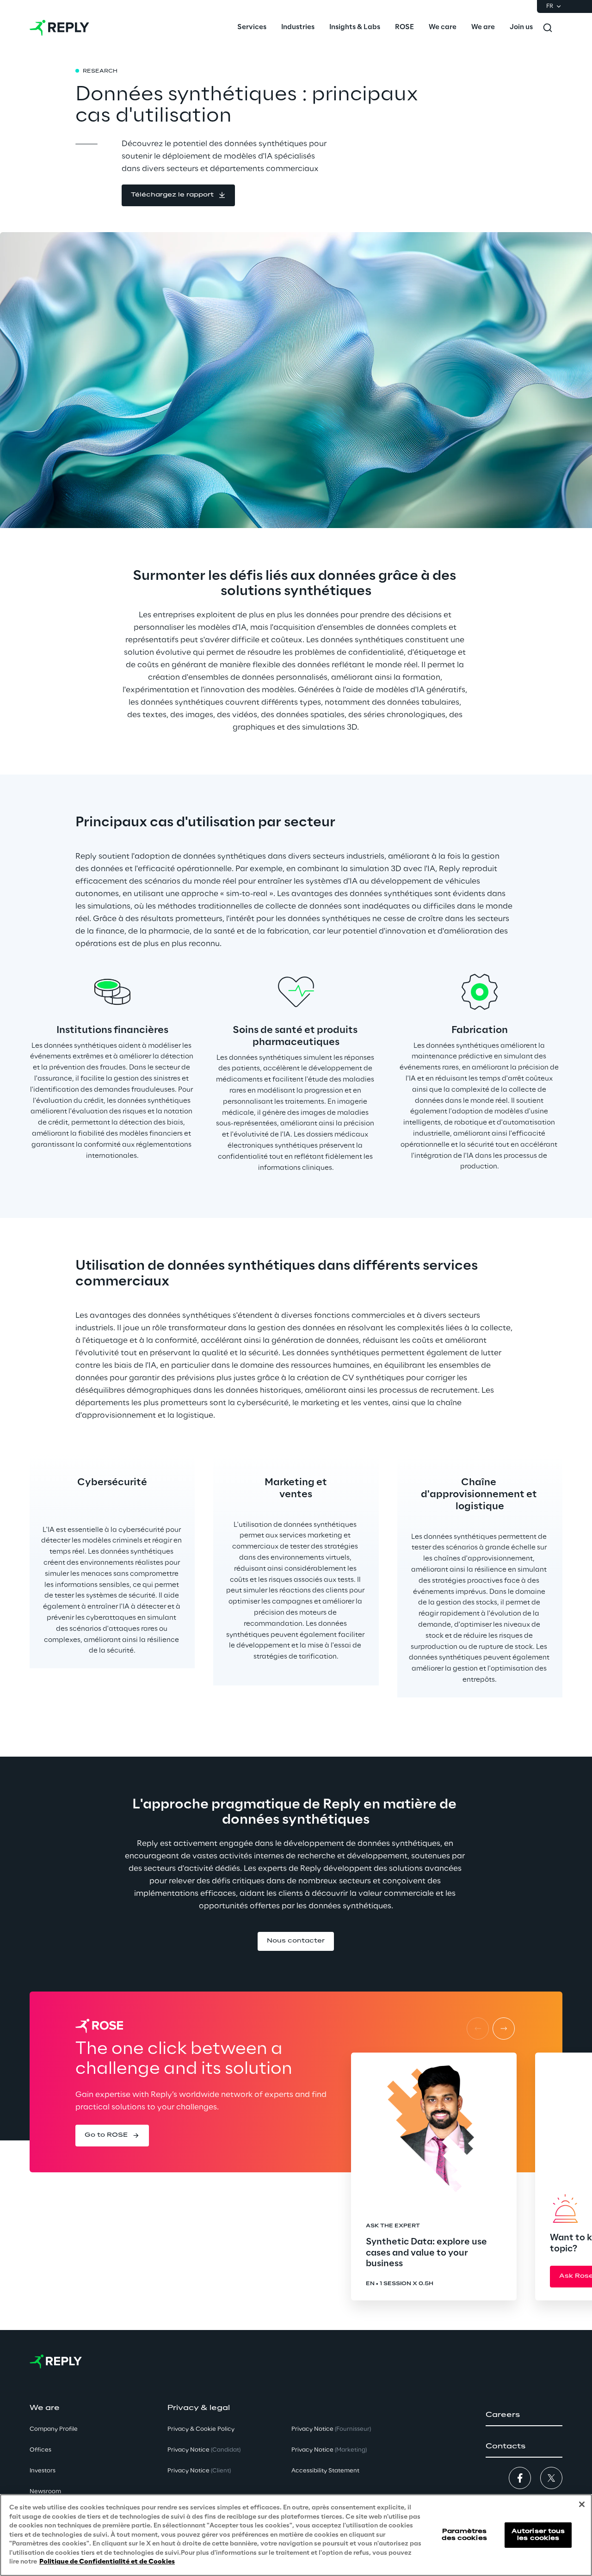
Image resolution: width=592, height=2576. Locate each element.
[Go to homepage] (59, 28)
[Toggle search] (548, 28)
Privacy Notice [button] (204, 2450)
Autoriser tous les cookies (538, 2535)
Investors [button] (43, 2471)
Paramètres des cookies (464, 2535)
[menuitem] (252, 28)
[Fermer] (582, 2504)
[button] (178, 195)
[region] (296, 2535)
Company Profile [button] (54, 2429)
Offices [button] (40, 2450)
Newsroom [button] (45, 2492)
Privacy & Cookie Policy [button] (201, 2429)
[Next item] (504, 2029)
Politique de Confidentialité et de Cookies (107, 2562)
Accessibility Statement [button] (325, 2471)
